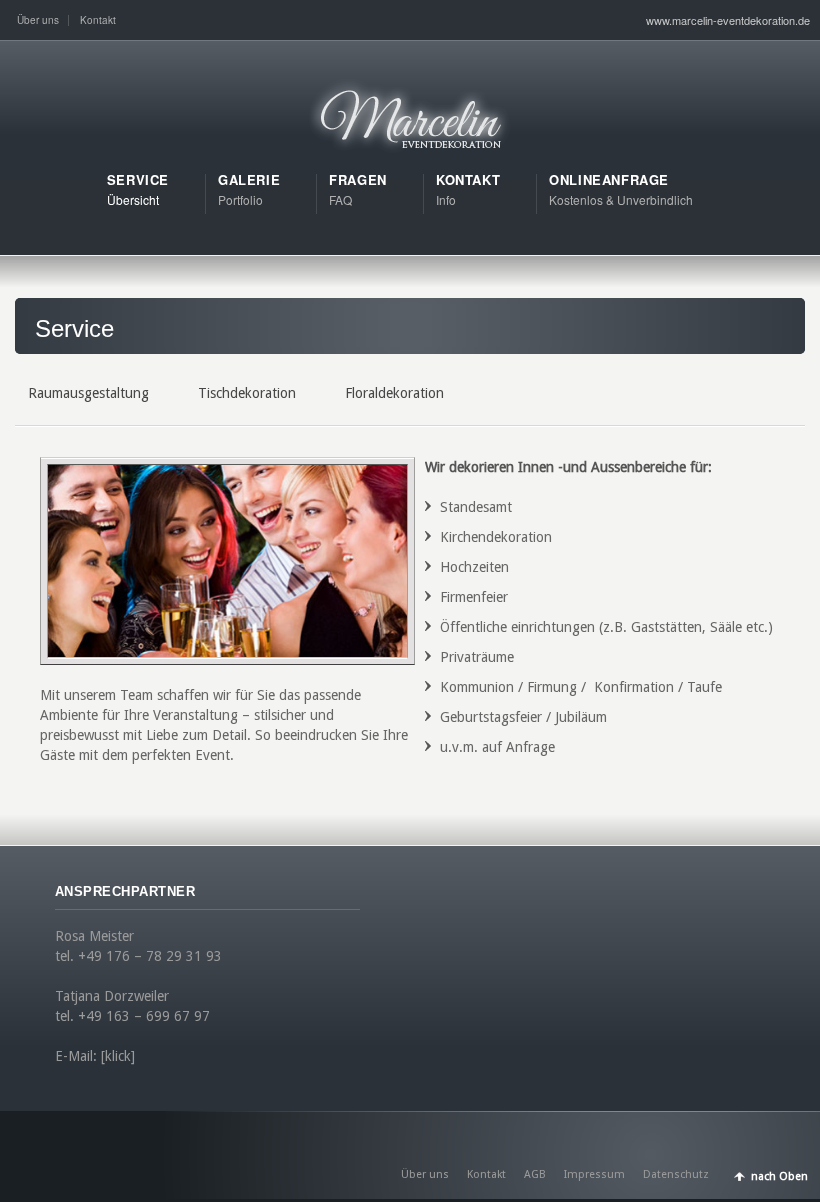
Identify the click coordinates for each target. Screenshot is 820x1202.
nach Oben (779, 1176)
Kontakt (98, 20)
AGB (535, 1174)
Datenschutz (676, 1174)
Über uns (38, 20)
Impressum (594, 1174)
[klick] (118, 1056)
